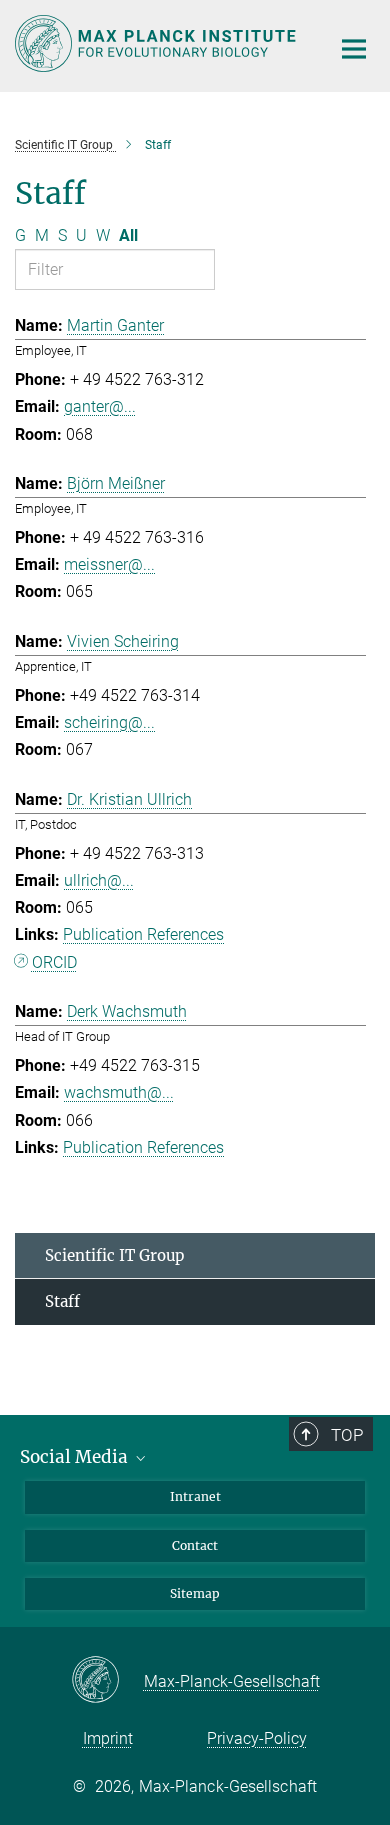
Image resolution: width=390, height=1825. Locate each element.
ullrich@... (99, 880)
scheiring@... (109, 722)
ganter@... (100, 406)
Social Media (76, 1457)
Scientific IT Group (114, 1255)
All (128, 235)
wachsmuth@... (119, 1092)
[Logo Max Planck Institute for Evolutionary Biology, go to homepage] (157, 43)
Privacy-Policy (257, 1738)
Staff (62, 1301)
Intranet (195, 1496)
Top (347, 1435)
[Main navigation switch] (354, 49)
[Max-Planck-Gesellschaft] (107, 1681)
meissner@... (109, 564)
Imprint (108, 1738)
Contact (195, 1545)
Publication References (143, 934)
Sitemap (195, 1593)
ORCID (54, 962)
